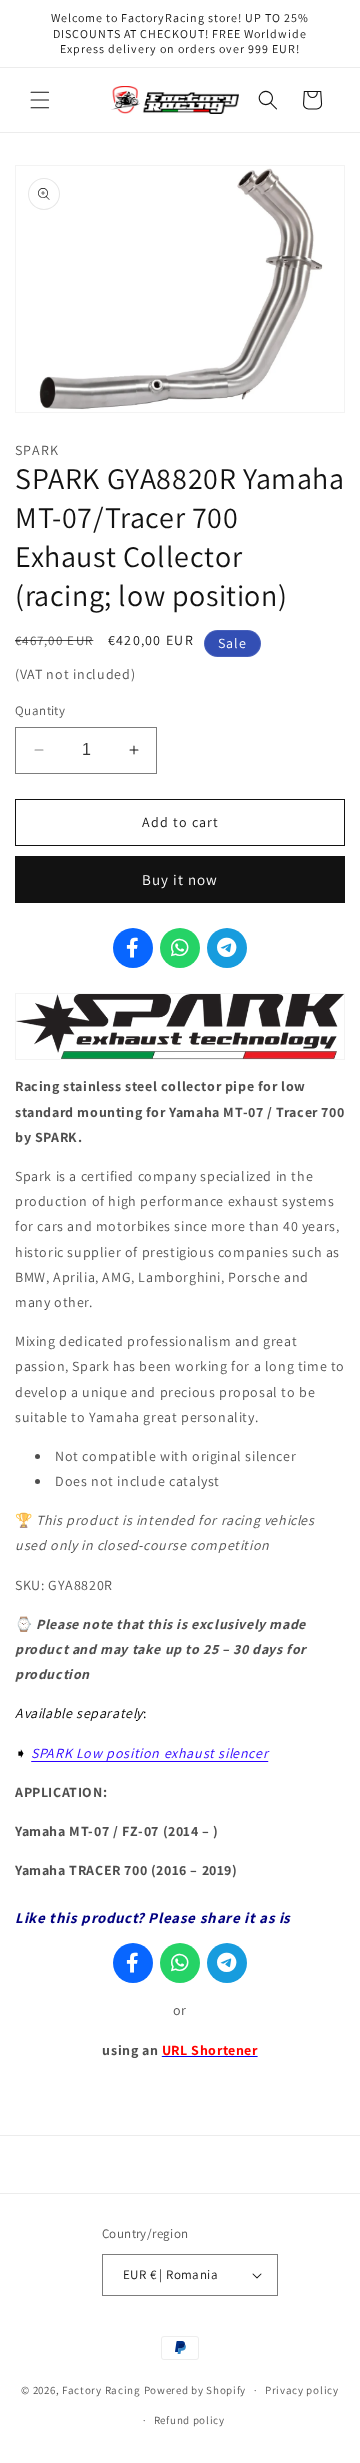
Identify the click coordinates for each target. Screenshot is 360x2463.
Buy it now (180, 879)
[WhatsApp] (180, 948)
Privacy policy (302, 2390)
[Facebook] (133, 948)
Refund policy (189, 2420)
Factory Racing (101, 2390)
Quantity (40, 710)
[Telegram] (227, 948)
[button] (40, 100)
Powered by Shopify (195, 2390)
